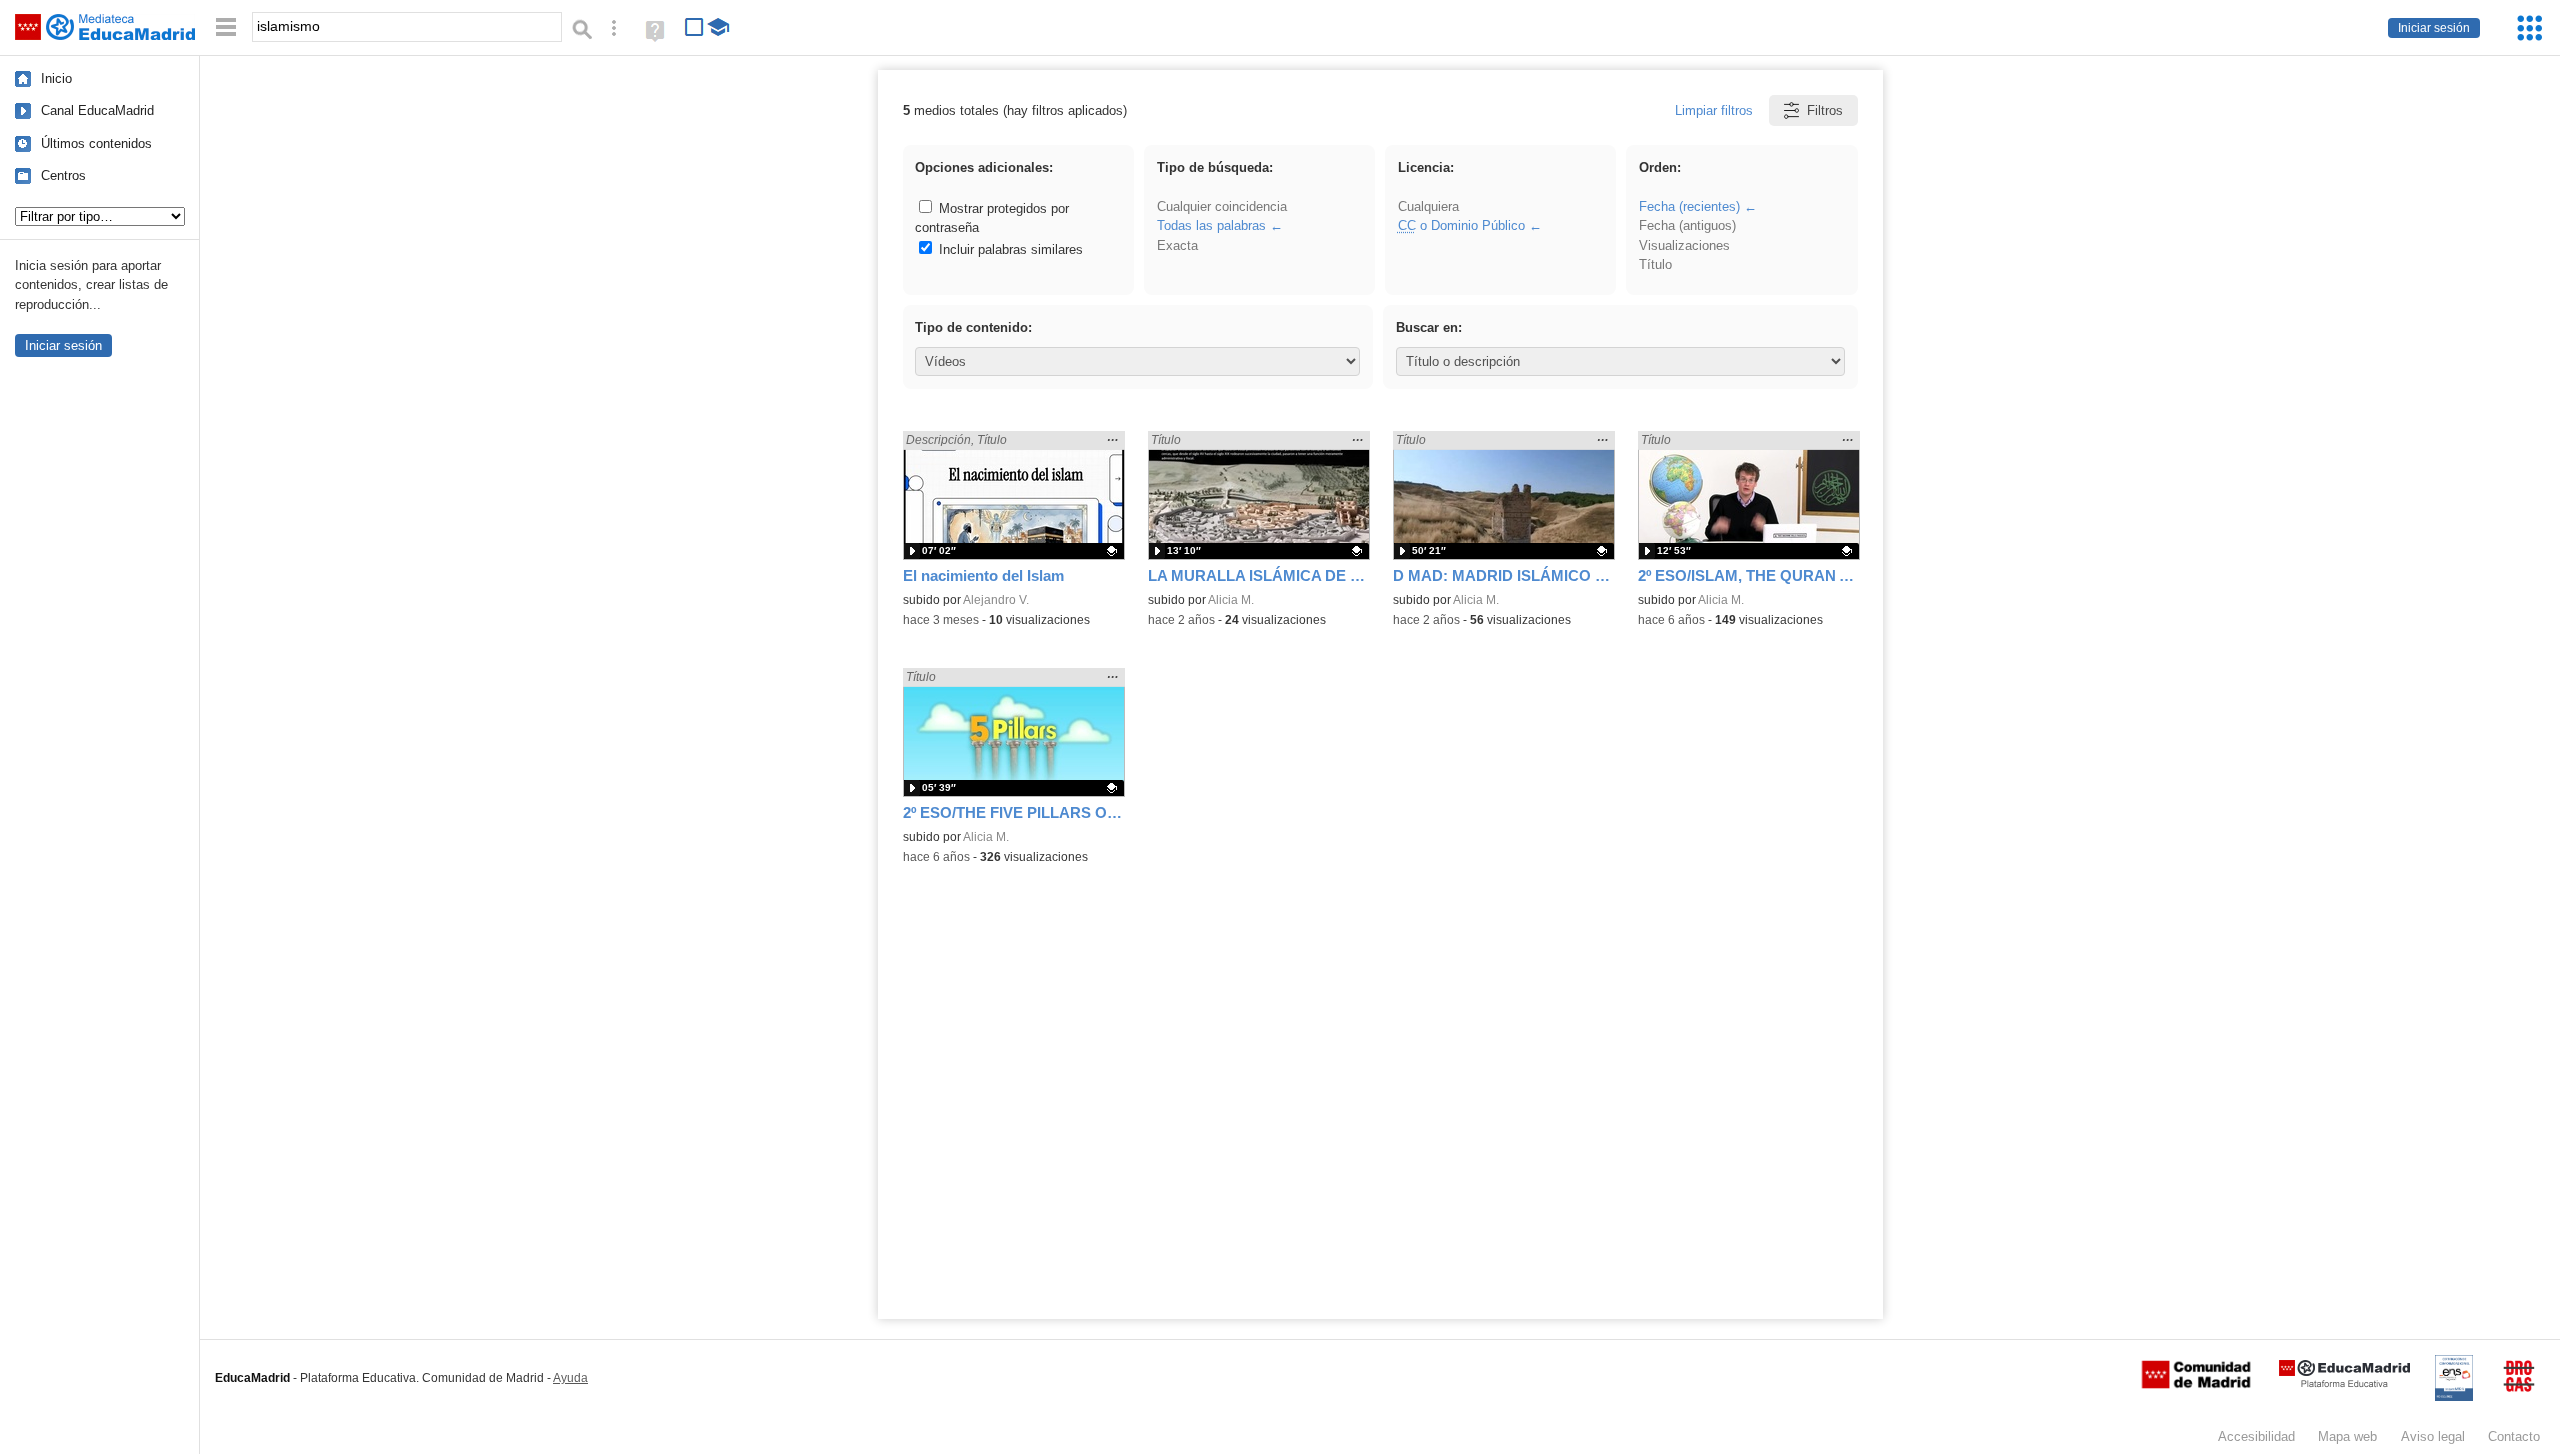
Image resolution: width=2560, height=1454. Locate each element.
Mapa (2347, 1436)
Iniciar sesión (2434, 28)
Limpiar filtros (1714, 110)
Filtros (1825, 110)
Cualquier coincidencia (1222, 206)
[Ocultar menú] (226, 27)
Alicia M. (1231, 600)
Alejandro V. (996, 600)
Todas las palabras (1211, 225)
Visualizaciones (1684, 245)
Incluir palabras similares (1009, 249)
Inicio (56, 78)
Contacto (2514, 1436)
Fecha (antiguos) (1687, 225)
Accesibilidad (2256, 1436)
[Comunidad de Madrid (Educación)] (2196, 1384)
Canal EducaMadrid (97, 110)
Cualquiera (1428, 206)
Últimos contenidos (96, 143)
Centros (63, 175)
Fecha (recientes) (1689, 206)
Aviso (2433, 1436)
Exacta (1177, 245)
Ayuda (570, 1378)
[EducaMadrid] (2344, 1383)
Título (1655, 264)
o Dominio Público (1461, 225)
